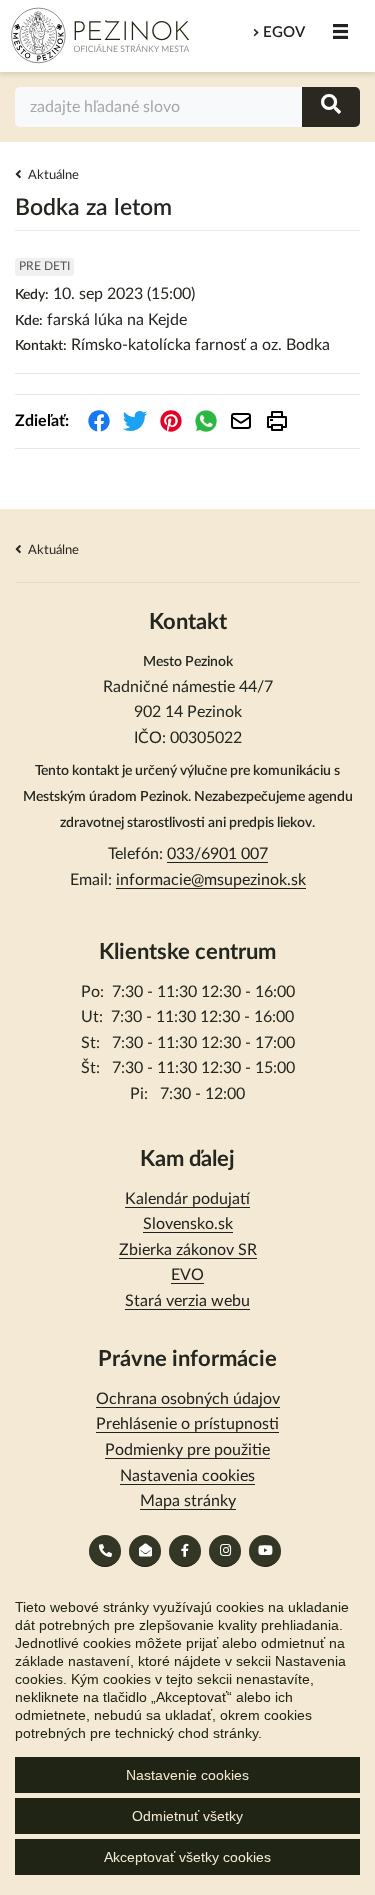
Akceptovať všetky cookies (187, 1857)
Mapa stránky (188, 1501)
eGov (284, 32)
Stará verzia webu (187, 1301)
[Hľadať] (331, 106)
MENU (340, 32)
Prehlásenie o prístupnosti (187, 1424)
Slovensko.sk (188, 1224)
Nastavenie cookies (187, 1775)
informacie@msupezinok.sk (211, 880)
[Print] (277, 421)
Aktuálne (53, 175)
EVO (187, 1275)
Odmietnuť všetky (187, 1816)
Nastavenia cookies (187, 1476)
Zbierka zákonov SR (188, 1250)
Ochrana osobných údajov (188, 1399)
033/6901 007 (217, 854)
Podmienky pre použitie (187, 1450)
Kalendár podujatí (187, 1199)
